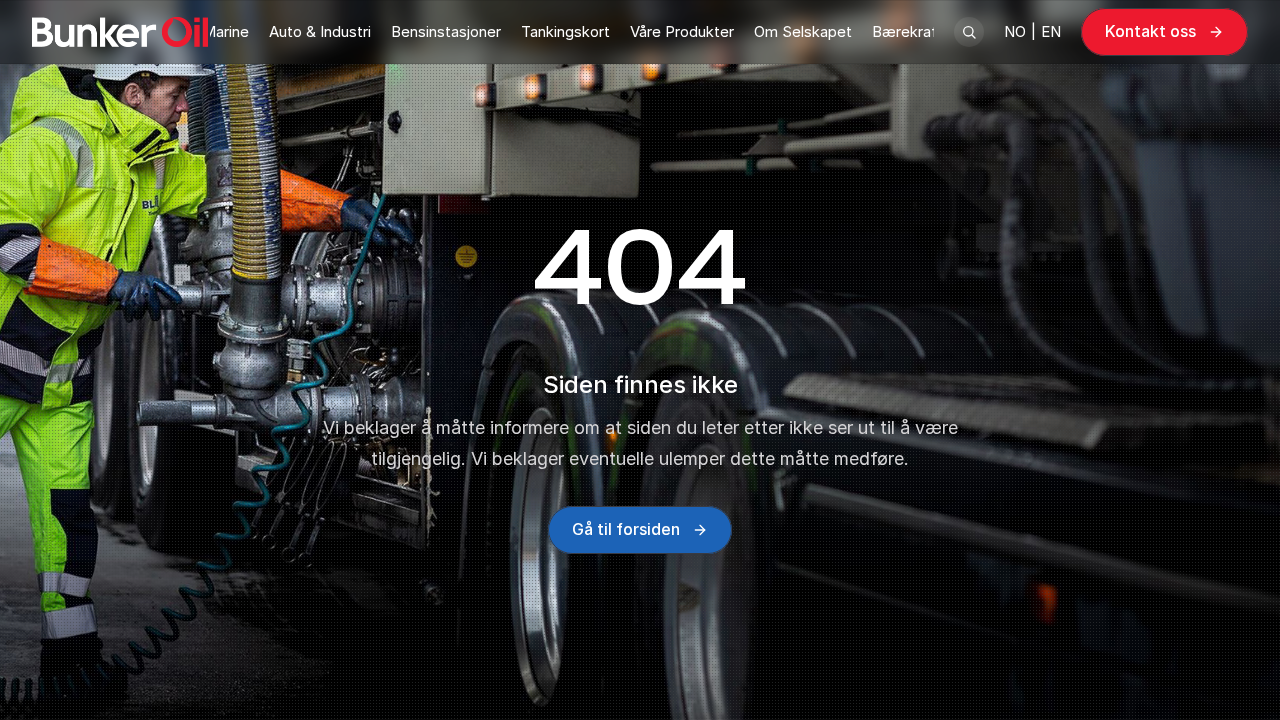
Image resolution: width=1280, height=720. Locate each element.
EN (1051, 31)
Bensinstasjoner (446, 31)
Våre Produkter (682, 31)
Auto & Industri (320, 31)
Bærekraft (907, 31)
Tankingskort (565, 31)
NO (1015, 31)
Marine (225, 31)
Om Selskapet (803, 31)
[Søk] (969, 32)
